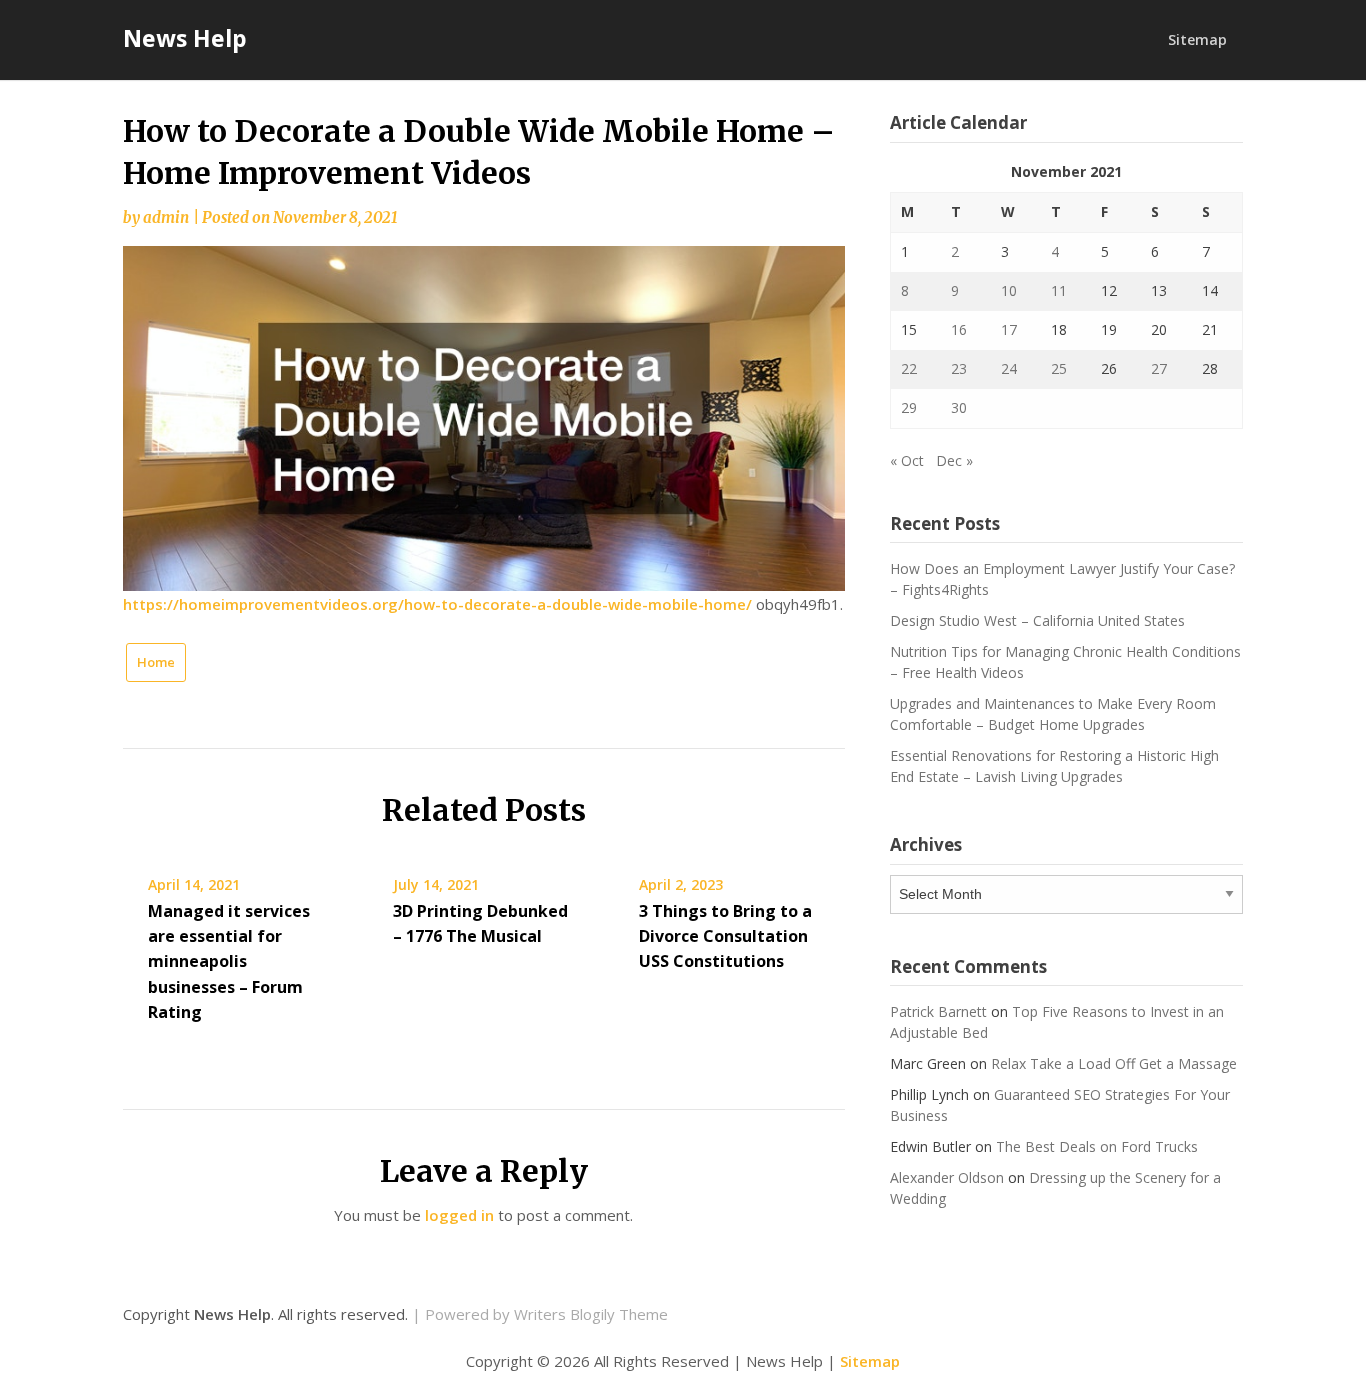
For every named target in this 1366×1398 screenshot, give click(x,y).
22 (909, 368)
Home (156, 662)
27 (1159, 368)
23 (959, 368)
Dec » (954, 460)
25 (1059, 368)
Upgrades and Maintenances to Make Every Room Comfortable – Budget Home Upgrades (1053, 714)
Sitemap (1197, 39)
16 (959, 329)
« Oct (907, 460)
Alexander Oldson (947, 1177)
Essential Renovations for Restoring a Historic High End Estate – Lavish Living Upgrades (1054, 766)
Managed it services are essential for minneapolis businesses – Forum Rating (229, 961)
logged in (459, 1215)
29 (909, 407)
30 (959, 407)
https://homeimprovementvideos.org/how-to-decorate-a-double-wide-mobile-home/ (437, 604)
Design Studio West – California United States (1037, 620)
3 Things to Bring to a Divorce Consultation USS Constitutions (725, 936)
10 (1009, 290)
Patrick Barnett (938, 1011)
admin (166, 217)
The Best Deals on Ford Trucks (1097, 1146)
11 (1059, 290)
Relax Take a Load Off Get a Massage (1114, 1063)
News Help (185, 38)
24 (1009, 368)
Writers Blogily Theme (591, 1314)
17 (1009, 329)
